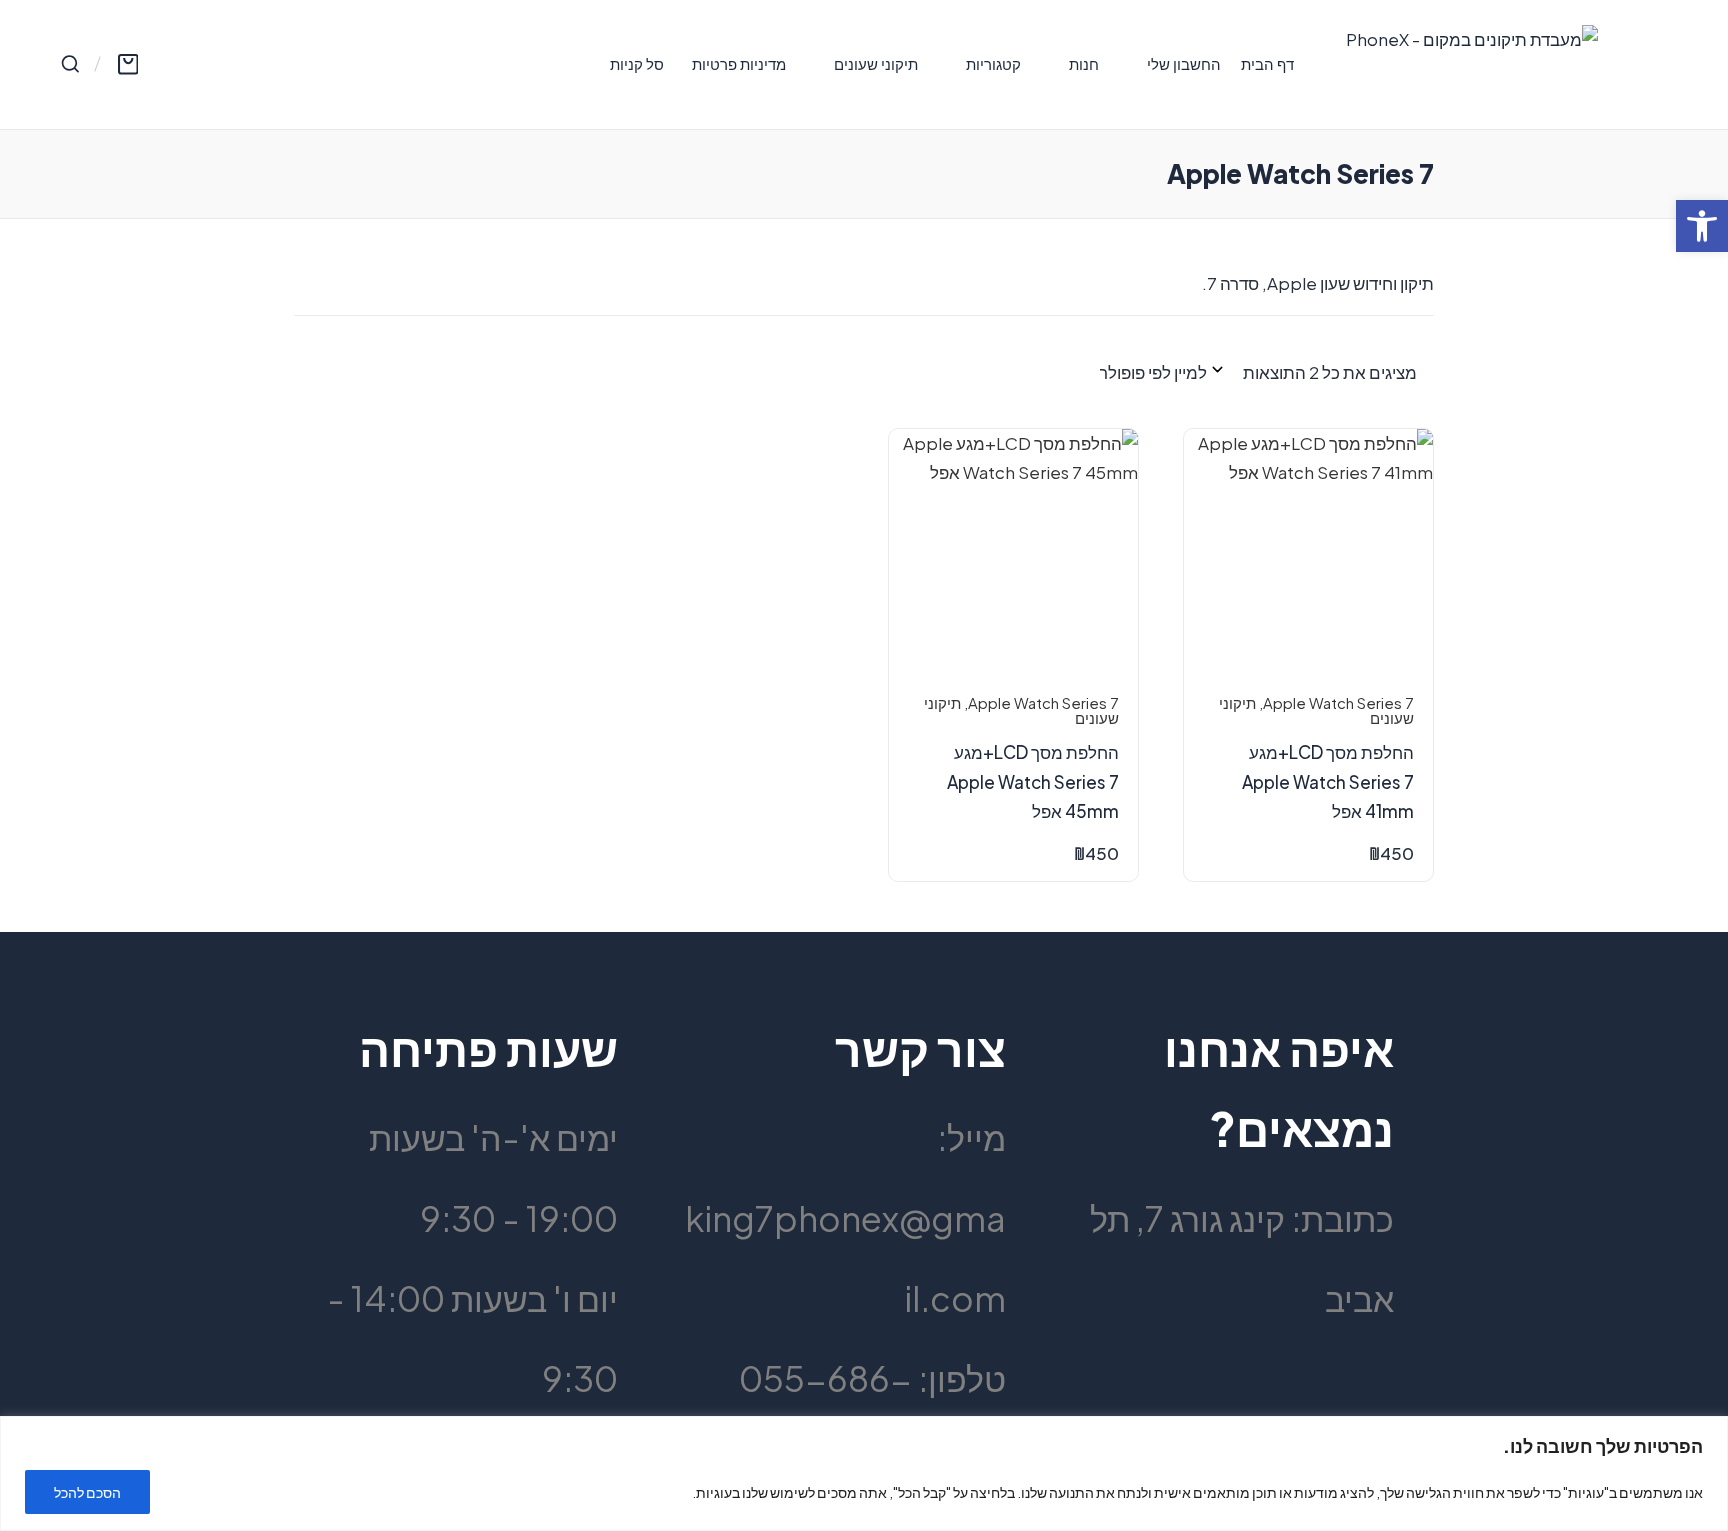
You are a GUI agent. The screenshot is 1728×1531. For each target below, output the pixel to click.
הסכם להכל (87, 1492)
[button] (1702, 226)
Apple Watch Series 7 (1338, 703)
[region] (864, 1473)
